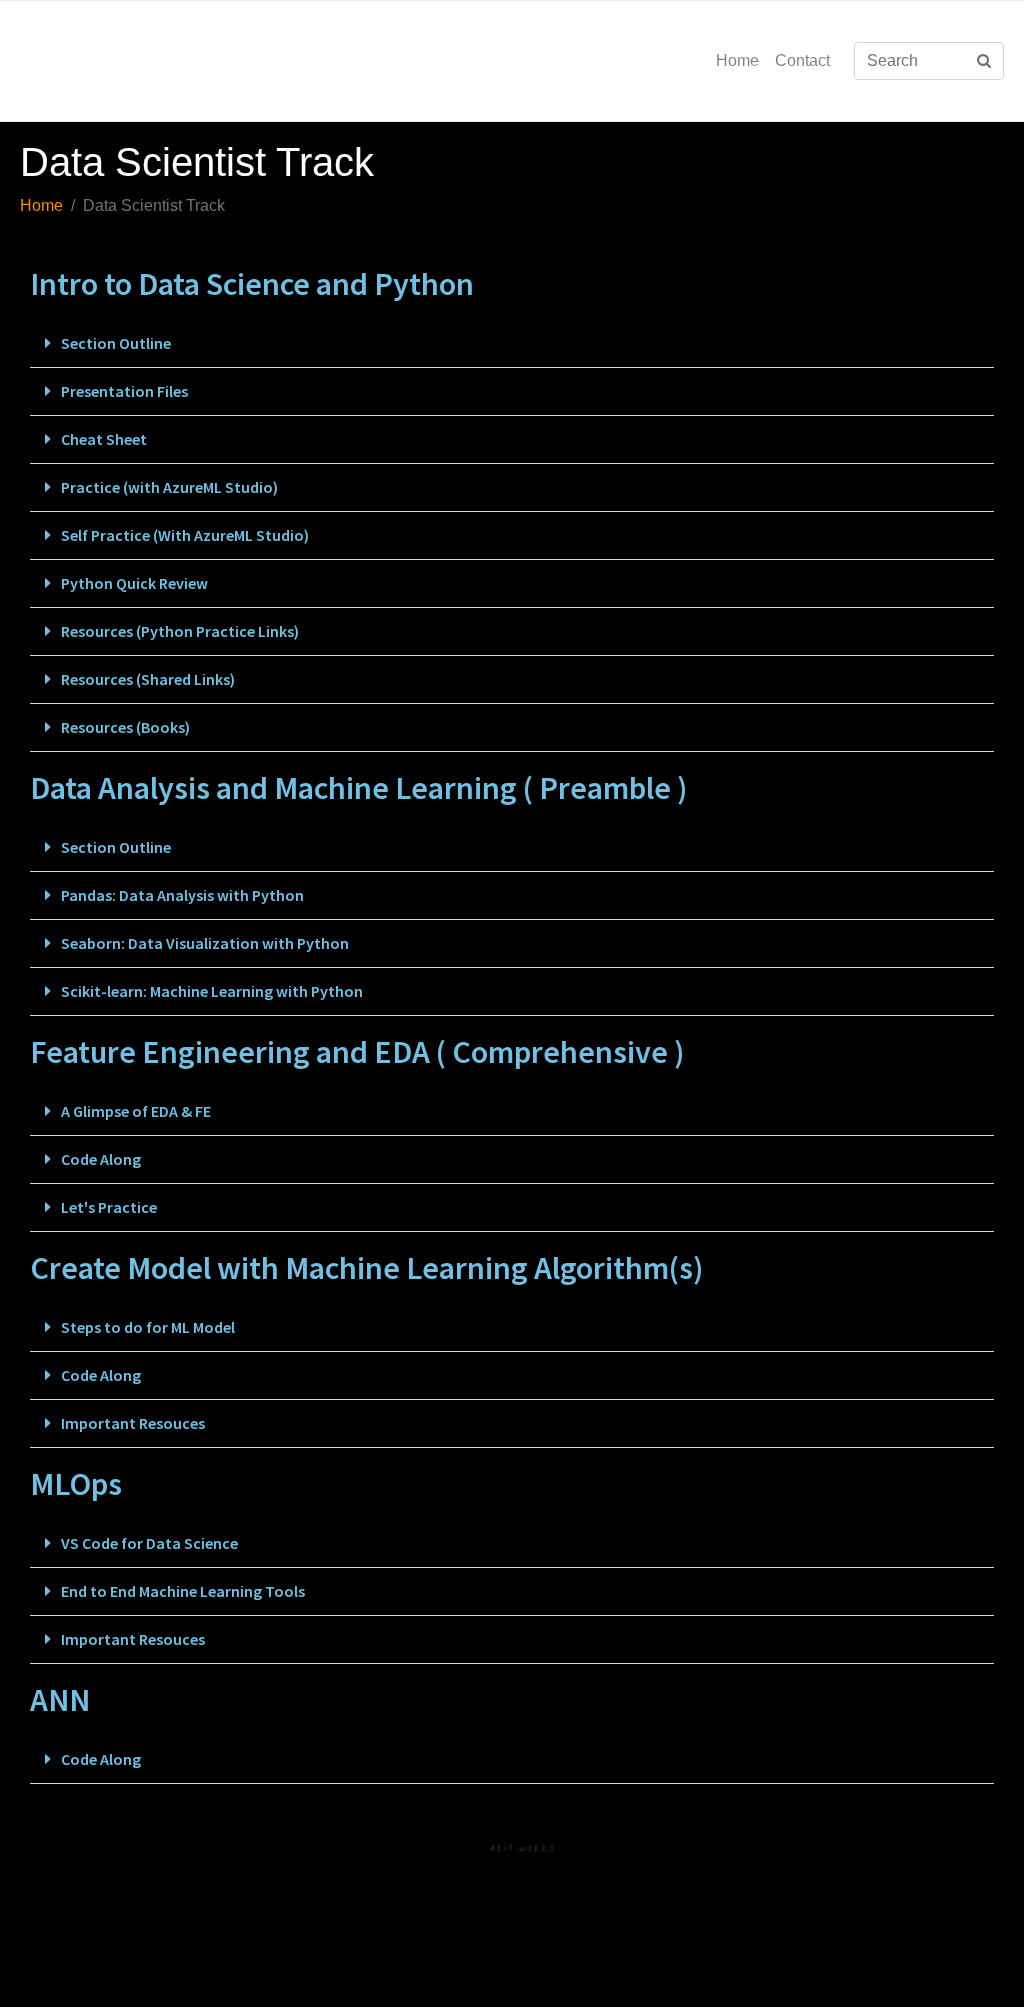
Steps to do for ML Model (148, 1327)
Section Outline (116, 343)
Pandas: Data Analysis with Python (182, 895)
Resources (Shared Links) (148, 679)
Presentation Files (124, 391)
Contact (802, 60)
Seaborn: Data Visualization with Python (205, 943)
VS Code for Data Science (149, 1543)
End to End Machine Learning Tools (183, 1591)
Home (737, 60)
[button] (512, 344)
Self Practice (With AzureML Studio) (185, 535)
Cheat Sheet (104, 439)
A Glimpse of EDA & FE (136, 1111)
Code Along (101, 1159)
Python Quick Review (134, 583)
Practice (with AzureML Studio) (169, 487)
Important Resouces (133, 1423)
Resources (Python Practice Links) (180, 631)
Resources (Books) (125, 727)
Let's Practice (109, 1207)
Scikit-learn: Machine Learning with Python (212, 991)
